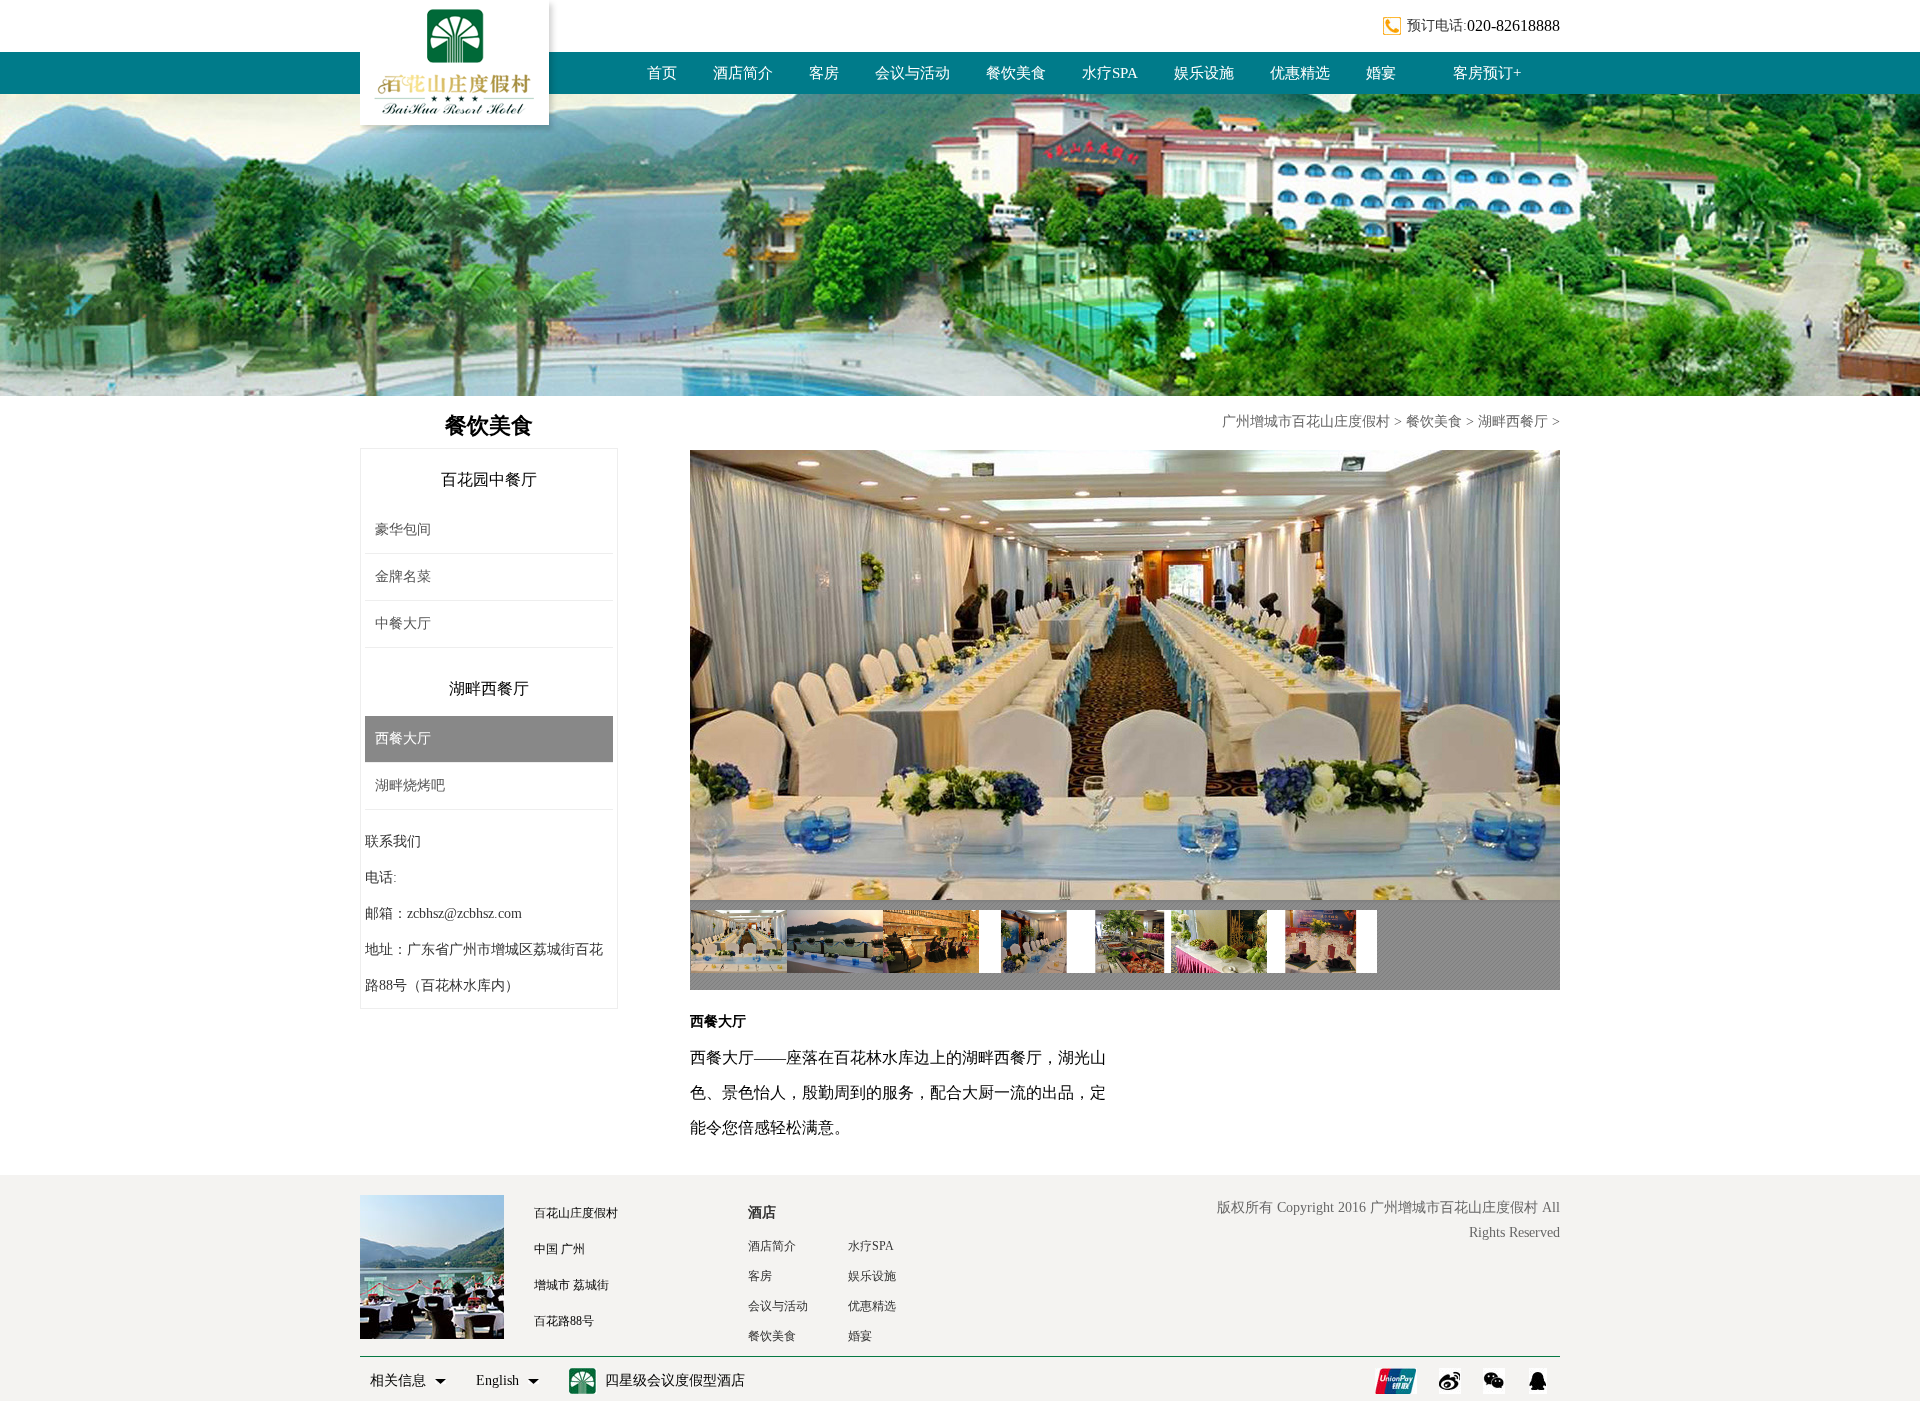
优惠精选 (1300, 73)
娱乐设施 (1204, 73)
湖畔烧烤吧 (410, 785)
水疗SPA (1110, 73)
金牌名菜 (403, 576)
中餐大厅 (403, 623)
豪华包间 (403, 529)
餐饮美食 (1016, 73)
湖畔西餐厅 (1513, 421)
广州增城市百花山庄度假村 (1306, 421)
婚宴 (1381, 73)
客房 (824, 73)
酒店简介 (743, 73)
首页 (662, 73)
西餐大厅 (403, 738)
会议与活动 (912, 73)
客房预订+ (1487, 73)
